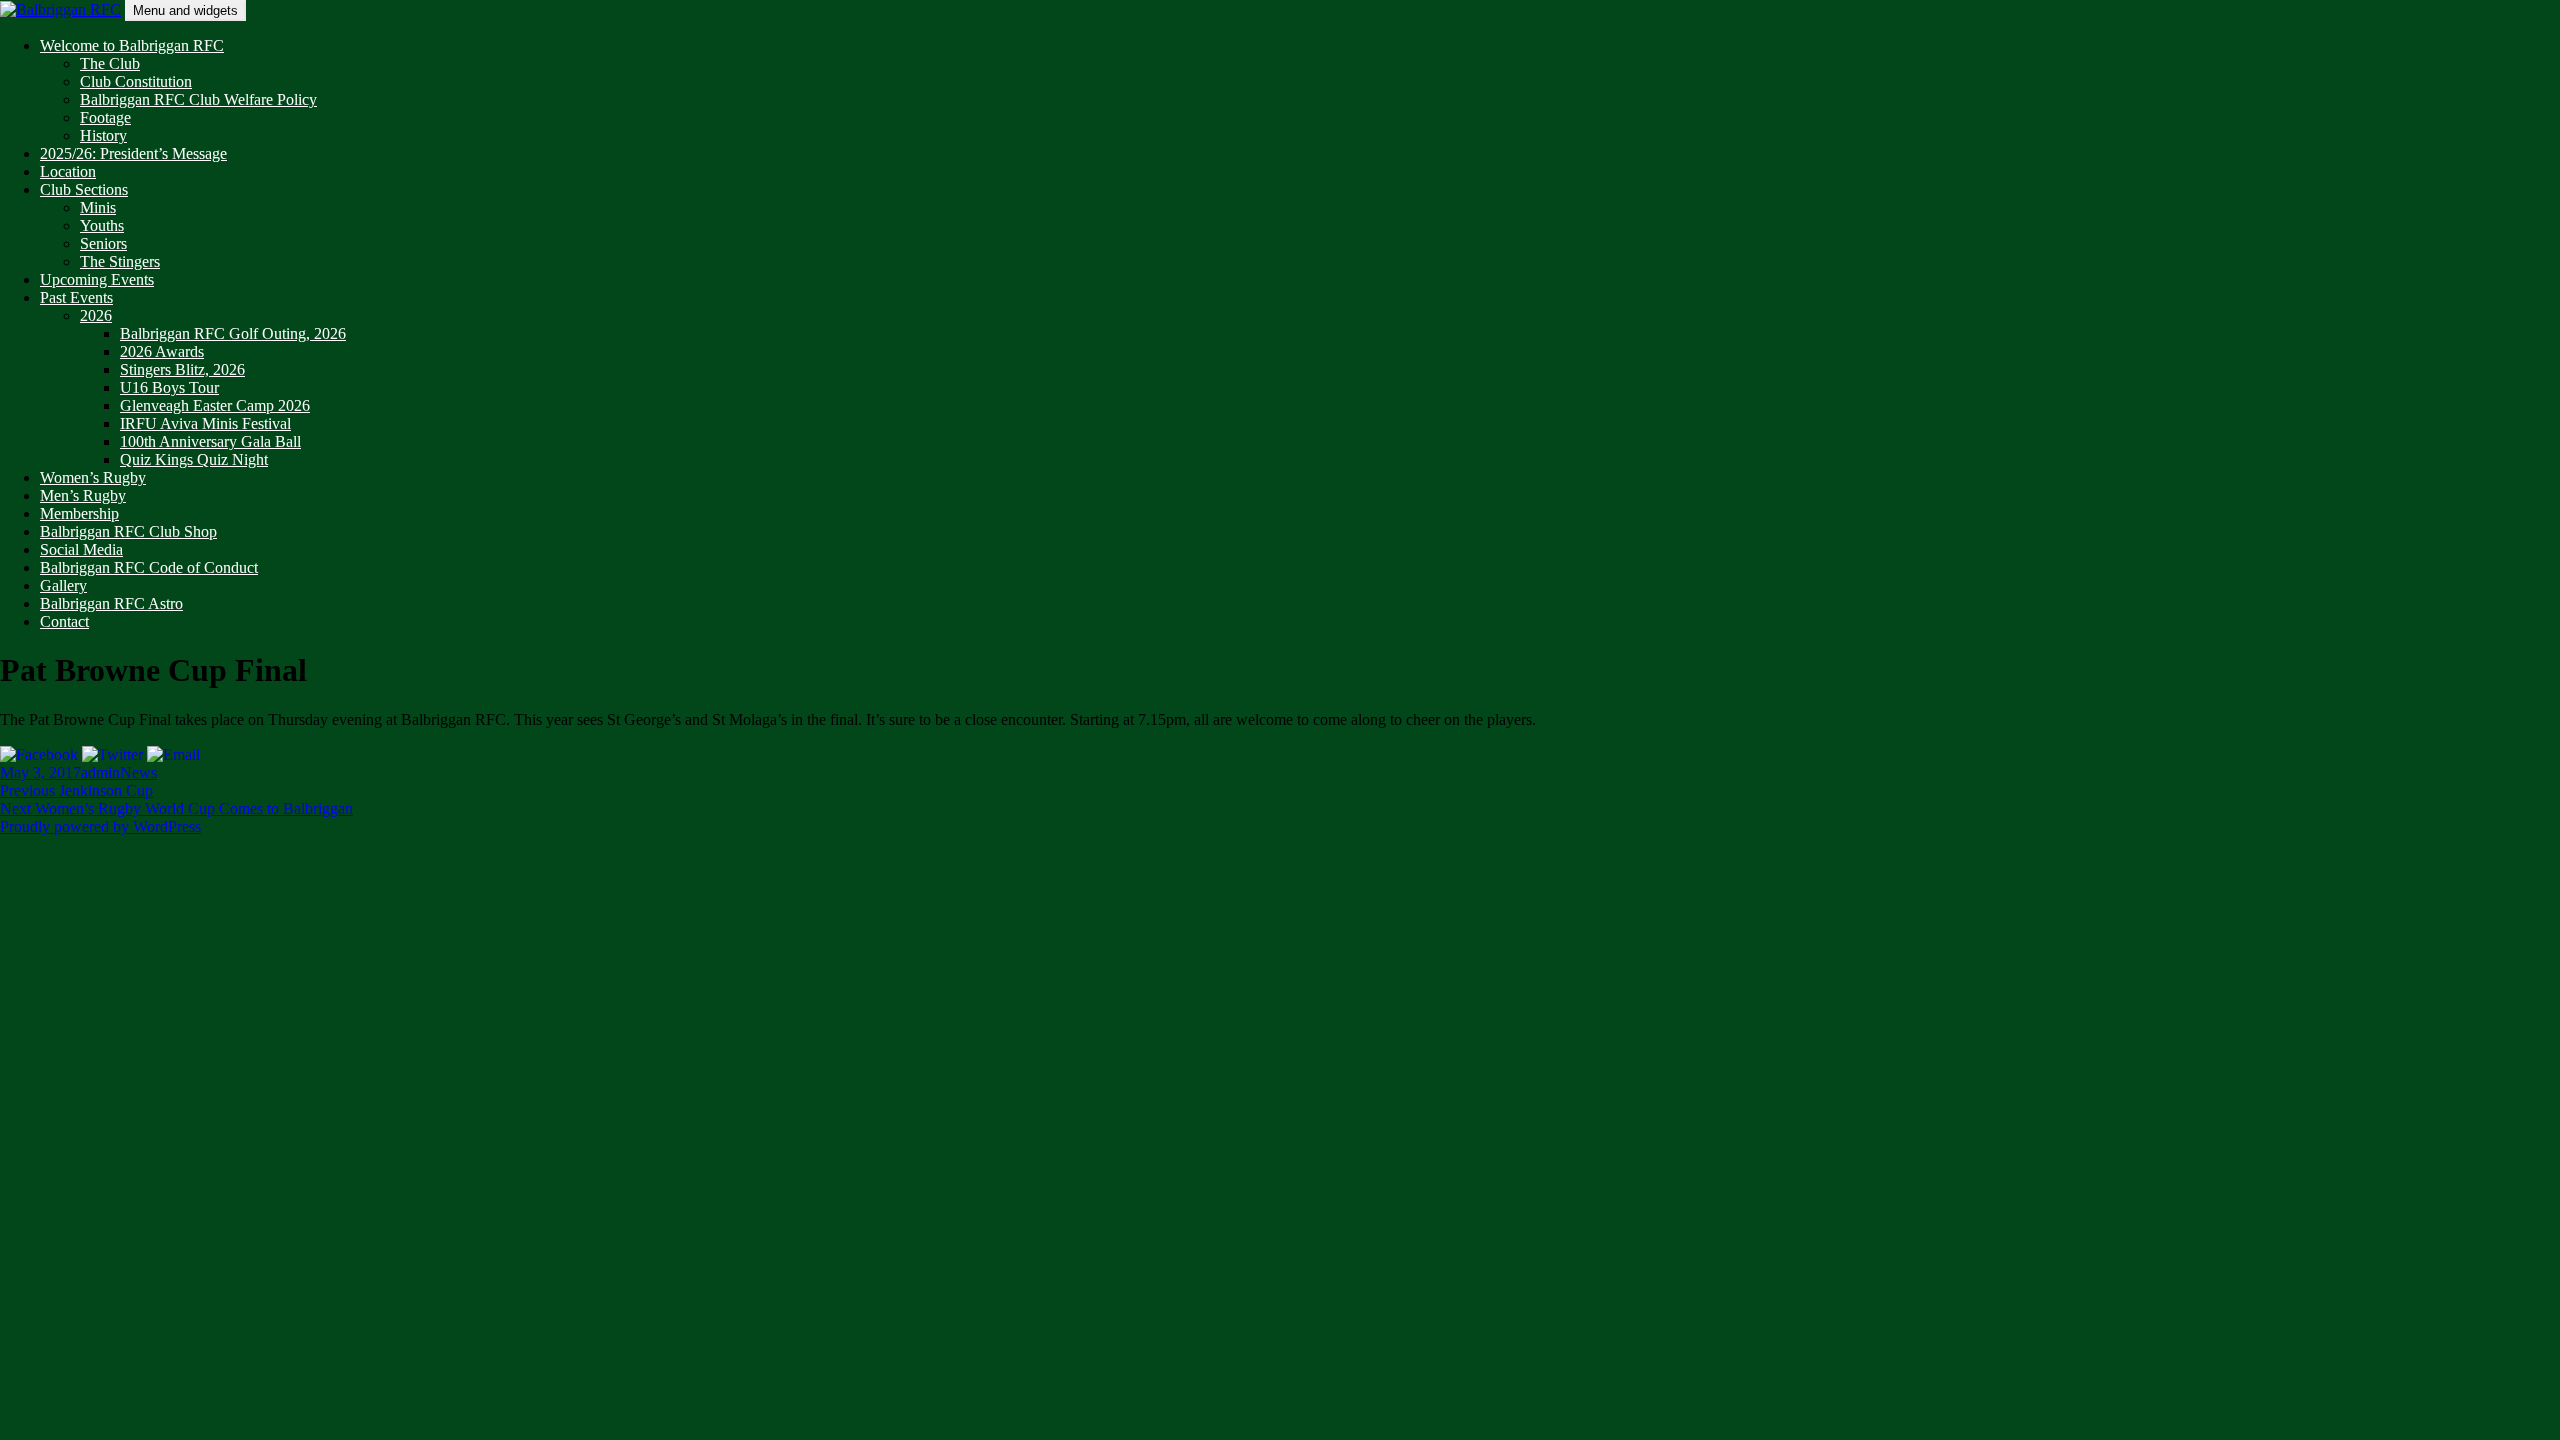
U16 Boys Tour (169, 387)
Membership (79, 513)
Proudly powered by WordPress (100, 826)
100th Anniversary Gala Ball (210, 441)
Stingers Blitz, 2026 (182, 369)
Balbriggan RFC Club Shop (128, 531)
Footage (105, 117)
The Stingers (120, 261)
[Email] (173, 753)
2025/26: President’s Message (133, 153)
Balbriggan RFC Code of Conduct (149, 567)
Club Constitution (136, 81)
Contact (64, 621)
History (103, 135)
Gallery (63, 585)
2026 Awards (162, 351)
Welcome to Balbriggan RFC (132, 45)
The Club (110, 63)
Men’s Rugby (83, 495)
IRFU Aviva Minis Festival (205, 423)
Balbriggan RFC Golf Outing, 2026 (233, 333)
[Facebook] (39, 753)
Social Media (81, 549)
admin (100, 772)
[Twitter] (112, 753)
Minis (98, 207)
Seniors (103, 243)
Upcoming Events (97, 279)
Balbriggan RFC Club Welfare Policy (198, 99)
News (138, 772)
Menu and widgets (185, 10)
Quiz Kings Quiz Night (194, 459)
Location (68, 171)
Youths (102, 225)
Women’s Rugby (93, 477)
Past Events (76, 297)
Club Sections (84, 189)
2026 (96, 315)
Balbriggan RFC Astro (111, 603)
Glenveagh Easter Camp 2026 (215, 405)
